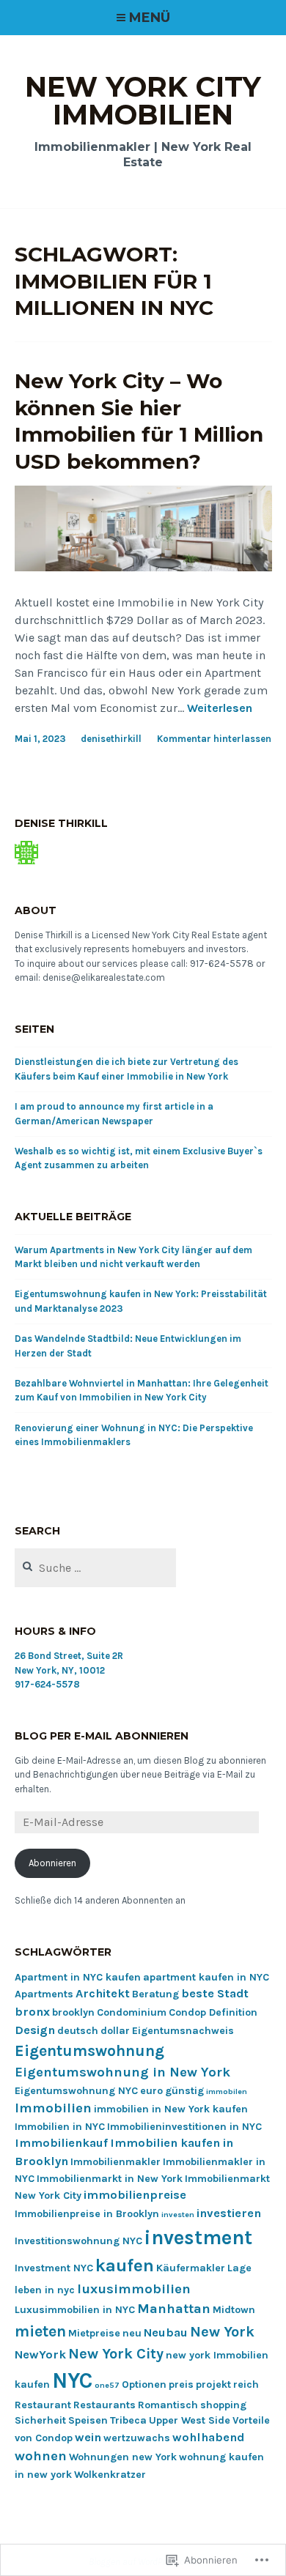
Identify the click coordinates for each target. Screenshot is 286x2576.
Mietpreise (94, 2333)
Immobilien (53, 2108)
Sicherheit (40, 2420)
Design (35, 2030)
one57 (107, 2385)
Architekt (103, 1993)
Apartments (44, 1994)
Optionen (144, 2384)
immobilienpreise (135, 2195)
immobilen (227, 2091)
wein (88, 2437)
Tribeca (128, 2420)
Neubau (166, 2332)
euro (151, 2091)
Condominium (132, 2012)
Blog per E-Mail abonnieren (102, 1736)
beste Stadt (215, 1993)
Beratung (155, 1994)
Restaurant (43, 2405)
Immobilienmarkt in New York (110, 2179)
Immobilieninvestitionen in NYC (184, 2127)
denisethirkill (111, 739)
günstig (184, 2091)
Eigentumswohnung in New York (122, 2072)
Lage (239, 2268)
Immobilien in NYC (60, 2127)
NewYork (40, 2354)
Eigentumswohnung (89, 2050)
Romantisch (168, 2405)
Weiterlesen (220, 709)
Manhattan (174, 2309)
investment (198, 2238)
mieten (40, 2331)
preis (181, 2384)
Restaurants (104, 2405)
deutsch (78, 2031)
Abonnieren (52, 1863)
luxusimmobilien (134, 2289)
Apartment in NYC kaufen (78, 1977)
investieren (229, 2213)
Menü (150, 18)
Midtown (234, 2310)
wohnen (41, 2456)
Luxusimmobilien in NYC (75, 2310)
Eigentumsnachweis (183, 2031)
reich (246, 2384)
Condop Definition (213, 2012)
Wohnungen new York (123, 2457)
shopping (223, 2405)
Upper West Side (190, 2420)
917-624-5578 (47, 1684)
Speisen (88, 2420)
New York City (116, 2354)
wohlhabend (208, 2437)
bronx (32, 2012)
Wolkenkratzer (110, 2475)
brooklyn (73, 2012)
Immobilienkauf (61, 2143)
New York (222, 2332)
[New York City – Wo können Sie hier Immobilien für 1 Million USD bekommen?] (143, 567)
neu (132, 2333)
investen (178, 2215)
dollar (115, 2031)
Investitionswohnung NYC (78, 2241)
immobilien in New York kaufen (171, 2109)
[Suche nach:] (96, 1569)
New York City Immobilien (143, 101)
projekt (213, 2384)
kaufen (125, 2265)
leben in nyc (45, 2290)
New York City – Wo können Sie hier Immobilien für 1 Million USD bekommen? (139, 421)
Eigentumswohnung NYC (76, 2091)
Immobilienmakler (115, 2162)
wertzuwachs (137, 2438)
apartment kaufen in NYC (206, 1977)
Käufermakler (191, 2268)
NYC (72, 2380)
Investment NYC (54, 2268)
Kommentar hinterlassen (214, 739)
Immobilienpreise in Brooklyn (87, 2214)
